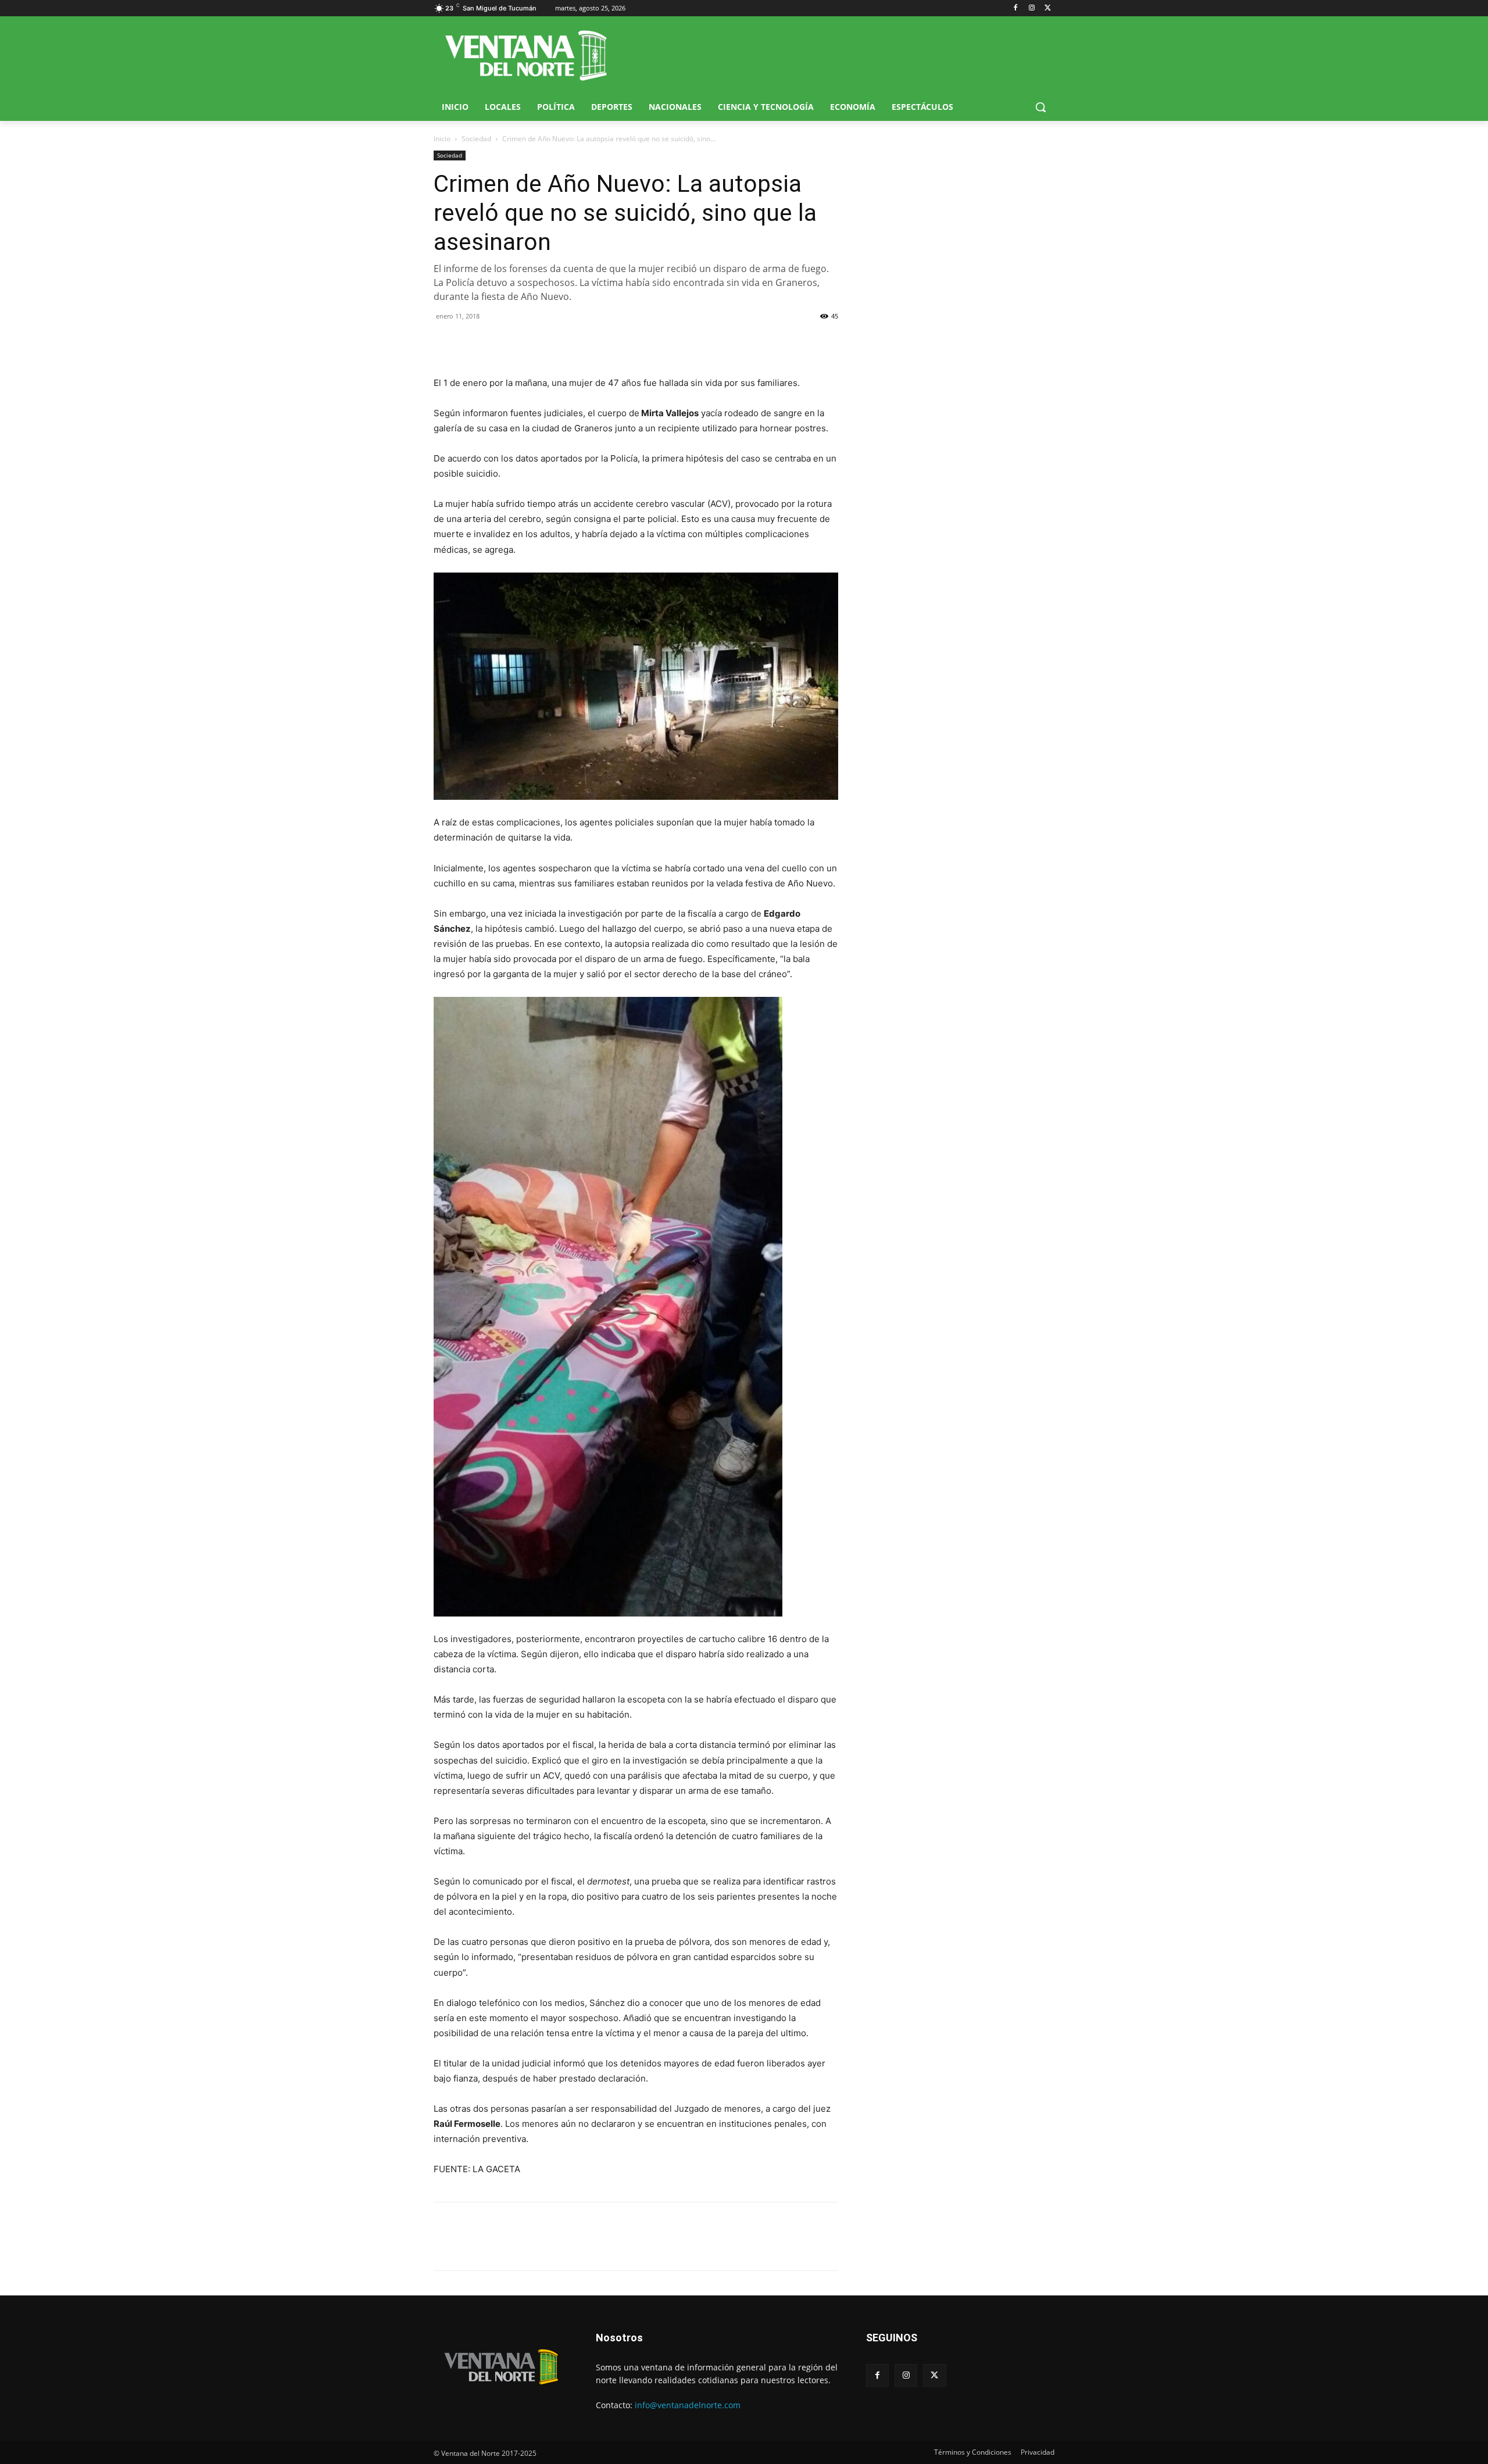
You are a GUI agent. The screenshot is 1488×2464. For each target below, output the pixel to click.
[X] (1048, 8)
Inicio (442, 139)
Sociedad (476, 139)
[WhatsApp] (499, 342)
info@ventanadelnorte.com (688, 2405)
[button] (1040, 107)
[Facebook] (1016, 8)
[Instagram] (1031, 8)
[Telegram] (525, 342)
